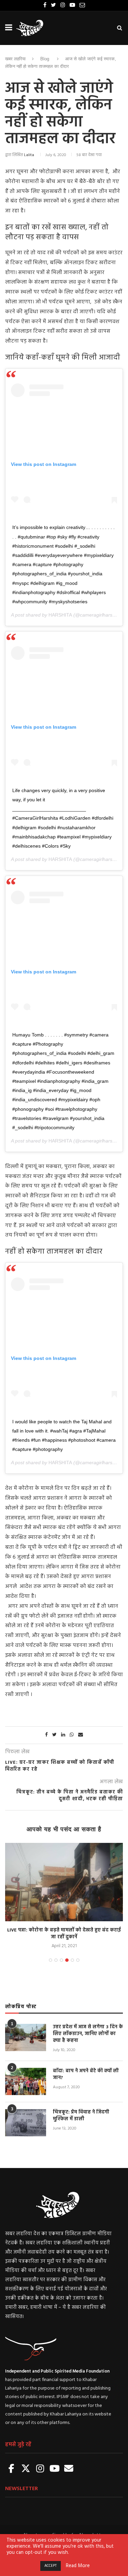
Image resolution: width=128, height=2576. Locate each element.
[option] (64, 1896)
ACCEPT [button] (51, 2566)
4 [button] (67, 1960)
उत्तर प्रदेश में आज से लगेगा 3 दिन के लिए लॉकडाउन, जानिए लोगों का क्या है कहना (88, 2034)
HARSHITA (60, 615)
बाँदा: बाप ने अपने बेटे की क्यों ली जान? (86, 2074)
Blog (45, 59)
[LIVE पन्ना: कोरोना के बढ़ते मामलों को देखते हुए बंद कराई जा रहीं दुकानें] (64, 1882)
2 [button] (56, 1960)
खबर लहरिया (15, 59)
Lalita (29, 155)
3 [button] (61, 1960)
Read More (78, 2566)
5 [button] (72, 1960)
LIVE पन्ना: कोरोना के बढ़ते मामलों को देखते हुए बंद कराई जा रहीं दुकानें (64, 1934)
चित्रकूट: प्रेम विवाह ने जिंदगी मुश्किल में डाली (81, 2116)
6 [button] (78, 1960)
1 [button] (51, 1960)
